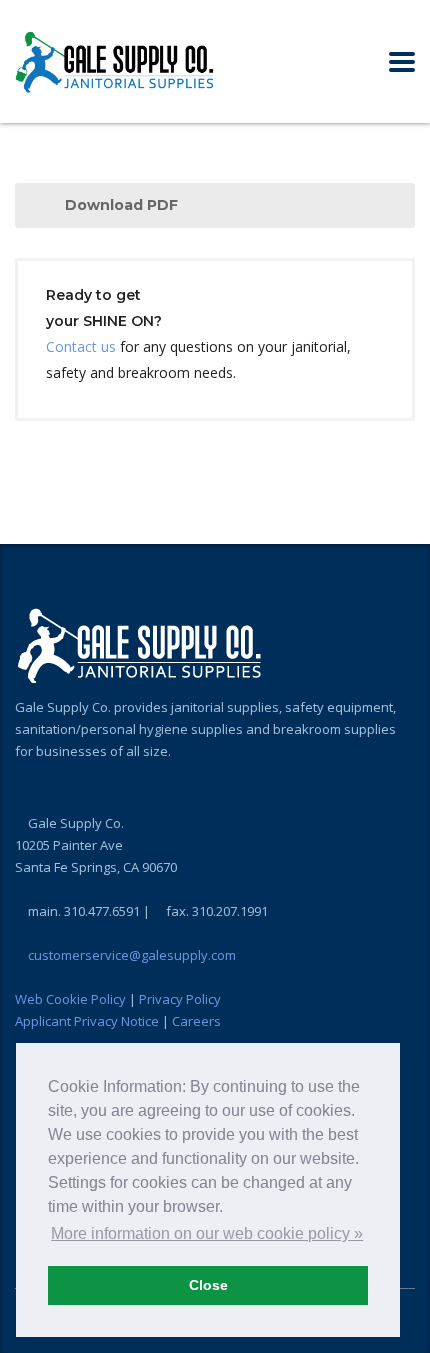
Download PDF (121, 205)
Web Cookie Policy (70, 999)
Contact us (81, 346)
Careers (196, 1021)
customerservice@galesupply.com (132, 955)
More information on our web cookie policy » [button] (207, 1233)
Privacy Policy (180, 999)
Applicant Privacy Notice (87, 1021)
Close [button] (208, 1285)
